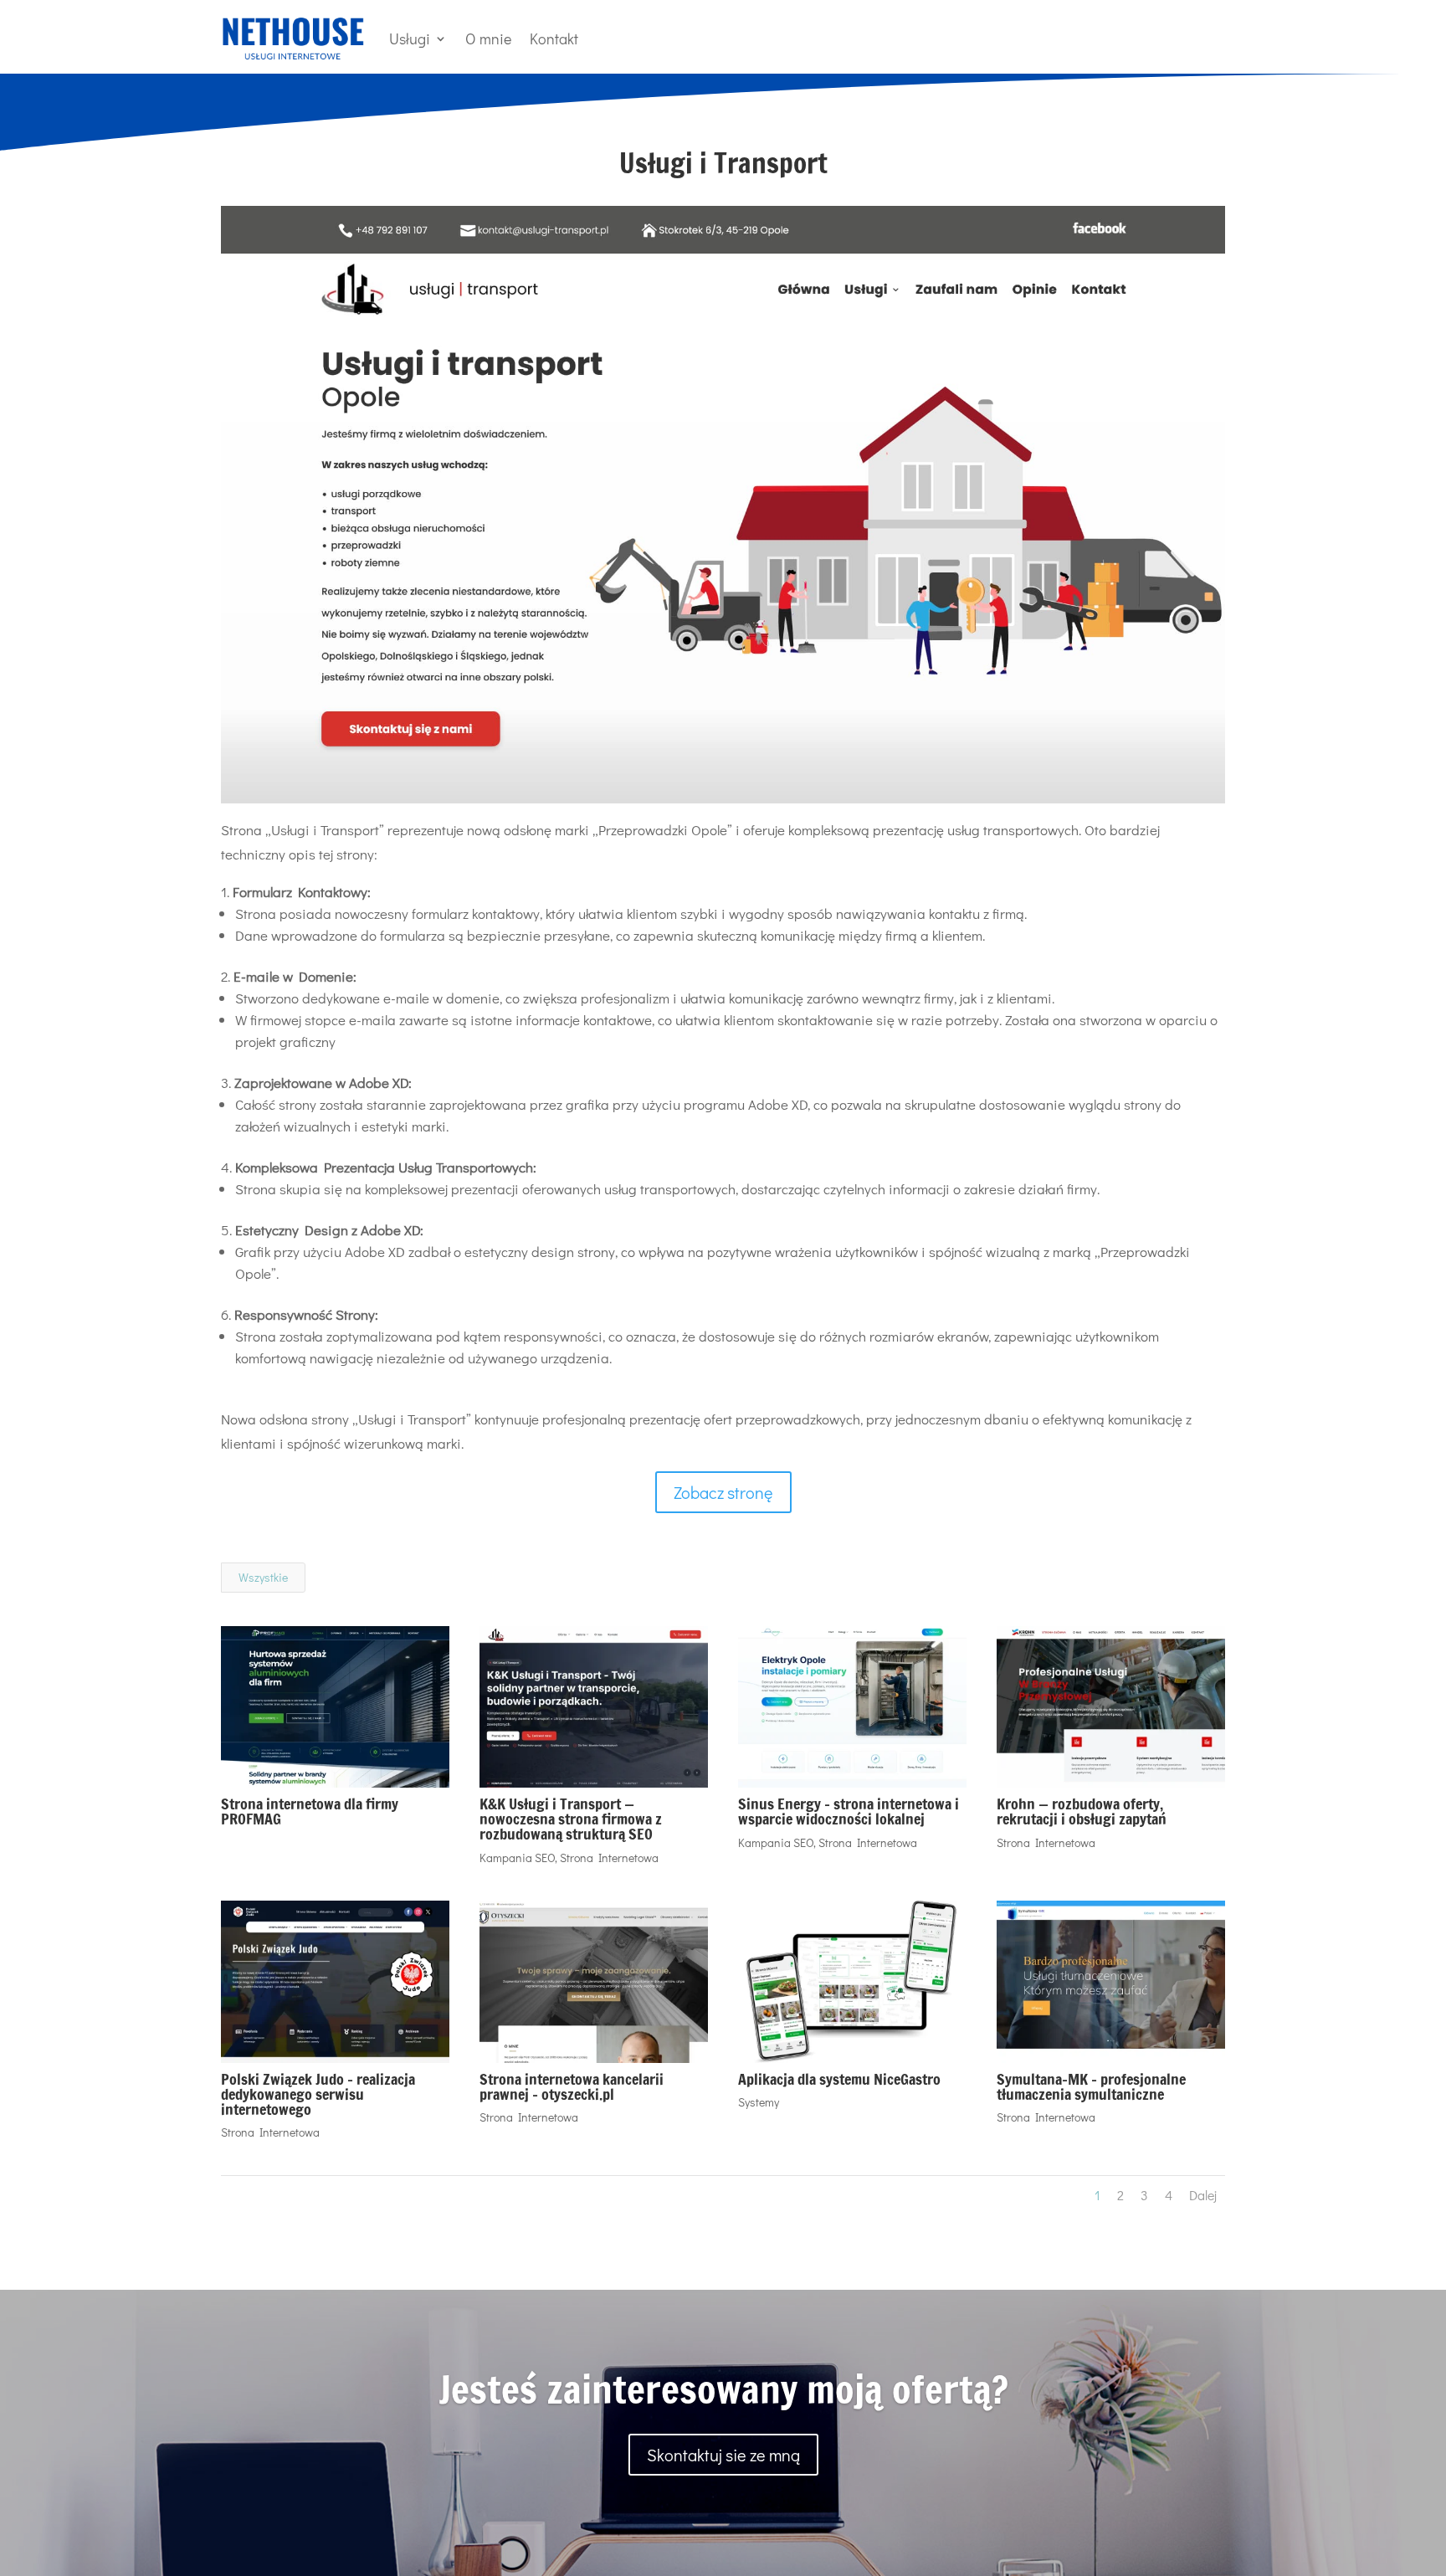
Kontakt (554, 38)
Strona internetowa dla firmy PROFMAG (310, 1811)
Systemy (759, 2102)
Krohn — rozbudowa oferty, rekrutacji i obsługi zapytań (1082, 1811)
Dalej (1203, 2195)
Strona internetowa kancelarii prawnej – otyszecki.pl (572, 2086)
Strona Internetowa (609, 1858)
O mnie (488, 38)
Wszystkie (263, 1577)
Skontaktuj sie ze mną (723, 2455)
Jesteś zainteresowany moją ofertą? (723, 2389)
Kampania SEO (517, 1858)
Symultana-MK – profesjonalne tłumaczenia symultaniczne (1091, 2086)
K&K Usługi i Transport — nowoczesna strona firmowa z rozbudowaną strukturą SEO (571, 1819)
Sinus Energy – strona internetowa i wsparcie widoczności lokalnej (849, 1811)
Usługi (410, 38)
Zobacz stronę (723, 1492)
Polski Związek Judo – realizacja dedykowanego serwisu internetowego (318, 2094)
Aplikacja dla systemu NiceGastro (839, 2079)
